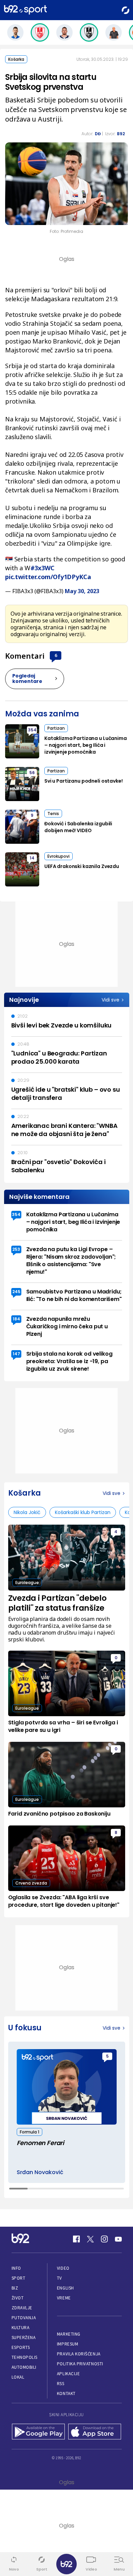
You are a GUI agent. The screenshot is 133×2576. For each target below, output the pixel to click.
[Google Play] (38, 2432)
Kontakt (66, 2393)
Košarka (16, 59)
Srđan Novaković (40, 2172)
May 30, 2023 (82, 591)
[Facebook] (76, 2239)
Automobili (24, 2367)
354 (32, 730)
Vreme (64, 2298)
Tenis (53, 814)
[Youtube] (118, 2239)
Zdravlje (22, 2308)
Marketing (69, 2334)
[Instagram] (104, 2239)
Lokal (18, 2377)
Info (16, 2268)
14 (32, 858)
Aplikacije (68, 2374)
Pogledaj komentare (27, 678)
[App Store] (95, 2432)
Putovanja (24, 2318)
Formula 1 (29, 2132)
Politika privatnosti (80, 2364)
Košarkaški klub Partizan (83, 1512)
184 (16, 1319)
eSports (21, 2347)
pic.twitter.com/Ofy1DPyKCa (48, 577)
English (65, 2288)
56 (32, 773)
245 (16, 1292)
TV (60, 2278)
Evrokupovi (58, 856)
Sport (19, 2278)
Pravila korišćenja (79, 2354)
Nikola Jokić (27, 1512)
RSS (61, 2384)
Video (63, 2268)
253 (16, 1249)
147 (16, 1354)
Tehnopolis (25, 2357)
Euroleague (27, 1583)
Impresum (68, 2344)
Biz (15, 2288)
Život (18, 2298)
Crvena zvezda (31, 1883)
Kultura (21, 2328)
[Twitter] (90, 2239)
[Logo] (25, 10)
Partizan (56, 728)
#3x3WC (42, 568)
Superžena (24, 2337)
